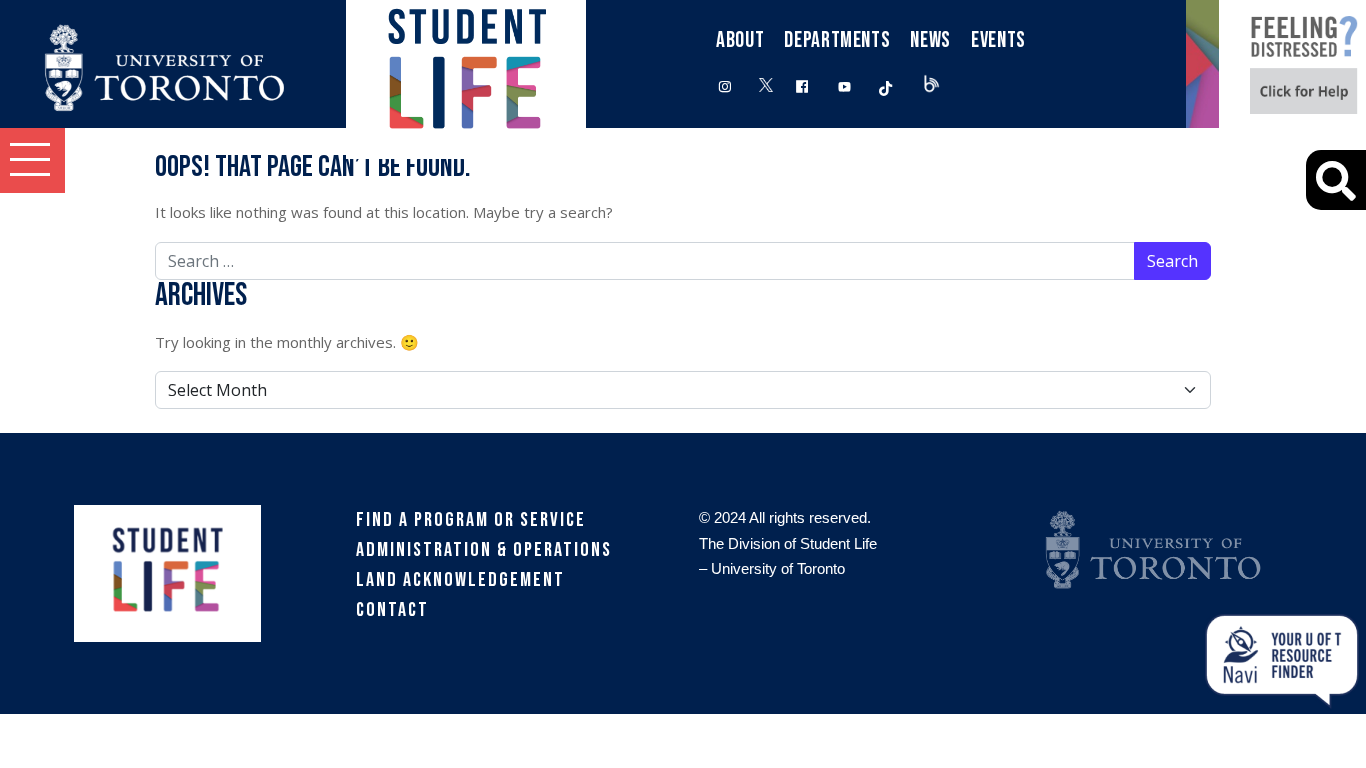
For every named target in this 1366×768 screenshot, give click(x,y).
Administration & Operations (484, 550)
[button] (32, 160)
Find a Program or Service (471, 520)
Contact (392, 610)
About (740, 40)
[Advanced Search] (1336, 180)
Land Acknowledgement (460, 580)
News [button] (930, 40)
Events (998, 40)
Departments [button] (837, 40)
